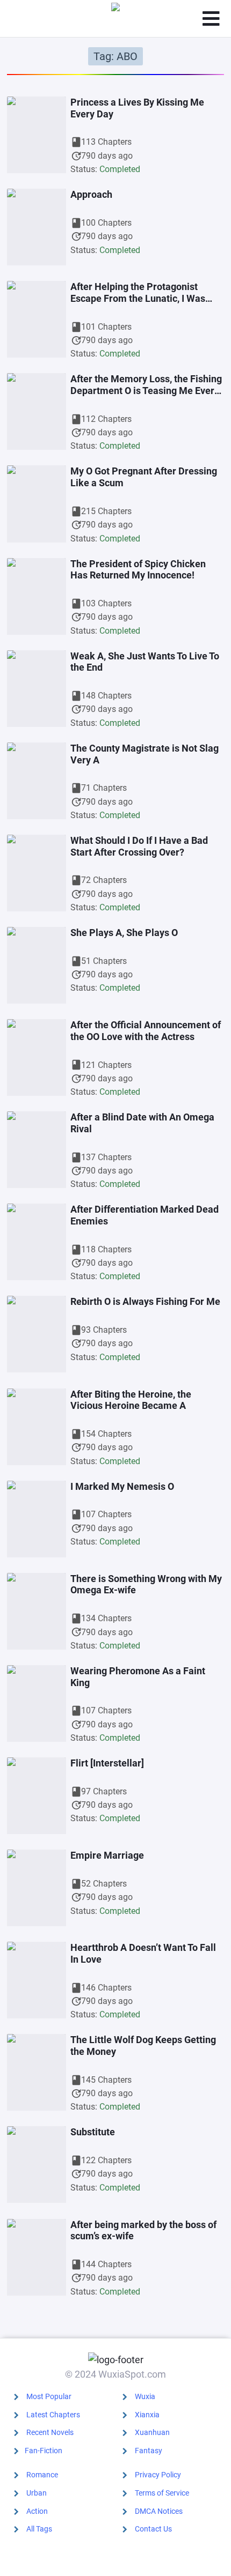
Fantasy (149, 2451)
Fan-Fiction (44, 2451)
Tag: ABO (115, 56)
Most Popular (49, 2396)
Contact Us (153, 2529)
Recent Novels (50, 2432)
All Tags (39, 2529)
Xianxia (147, 2415)
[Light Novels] (115, 19)
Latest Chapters (53, 2415)
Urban (37, 2493)
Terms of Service (162, 2493)
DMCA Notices (159, 2511)
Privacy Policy (158, 2475)
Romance (42, 2475)
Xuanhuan (152, 2432)
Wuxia (145, 2396)
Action (37, 2511)
